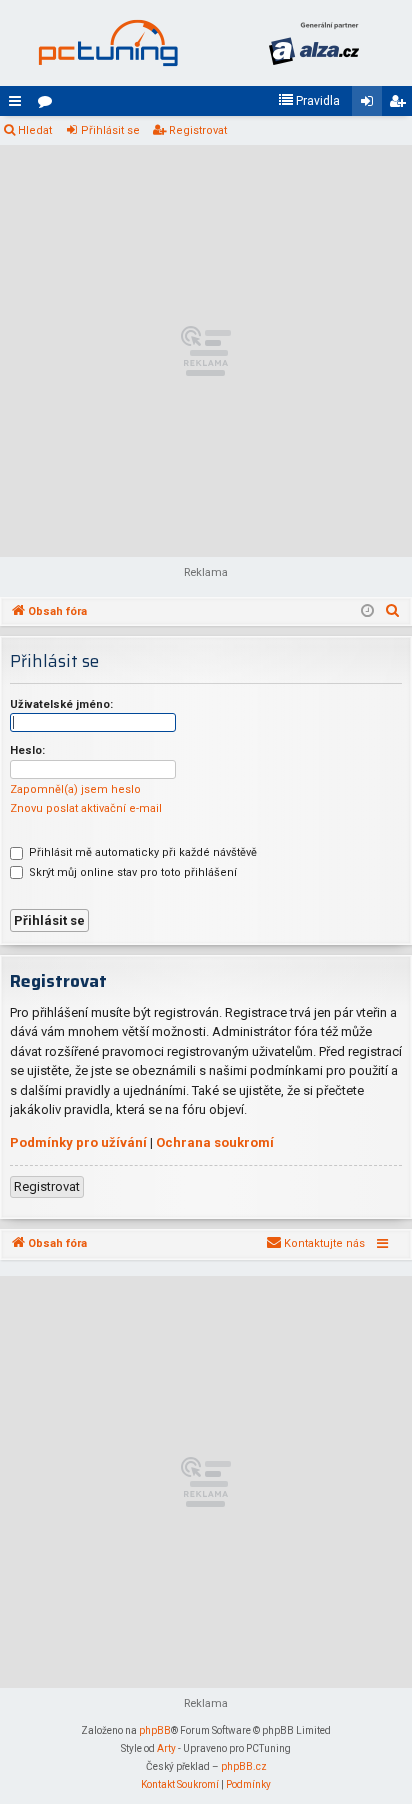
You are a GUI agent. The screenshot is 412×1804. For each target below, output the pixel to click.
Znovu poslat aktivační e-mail (86, 808)
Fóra (49, 105)
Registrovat (198, 130)
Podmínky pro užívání (78, 1142)
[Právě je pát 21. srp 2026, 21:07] (367, 612)
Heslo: (27, 750)
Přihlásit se (110, 130)
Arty (166, 1748)
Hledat (35, 130)
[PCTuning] (108, 43)
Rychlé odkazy (19, 105)
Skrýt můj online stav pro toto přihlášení (131, 872)
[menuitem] (309, 101)
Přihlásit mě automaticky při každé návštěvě (141, 852)
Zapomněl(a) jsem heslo (75, 789)
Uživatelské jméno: (61, 704)
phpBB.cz (244, 1766)
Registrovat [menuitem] (401, 105)
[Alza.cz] (314, 43)
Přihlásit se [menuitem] (371, 105)
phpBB (155, 1730)
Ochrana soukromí (215, 1142)
